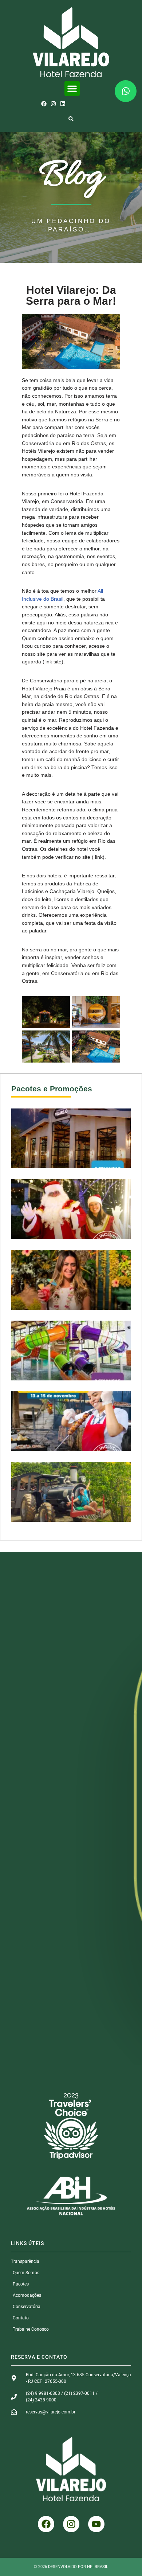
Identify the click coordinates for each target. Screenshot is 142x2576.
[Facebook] (44, 104)
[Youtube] (96, 2524)
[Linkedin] (63, 104)
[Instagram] (53, 104)
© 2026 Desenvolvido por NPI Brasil (71, 2567)
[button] (72, 89)
